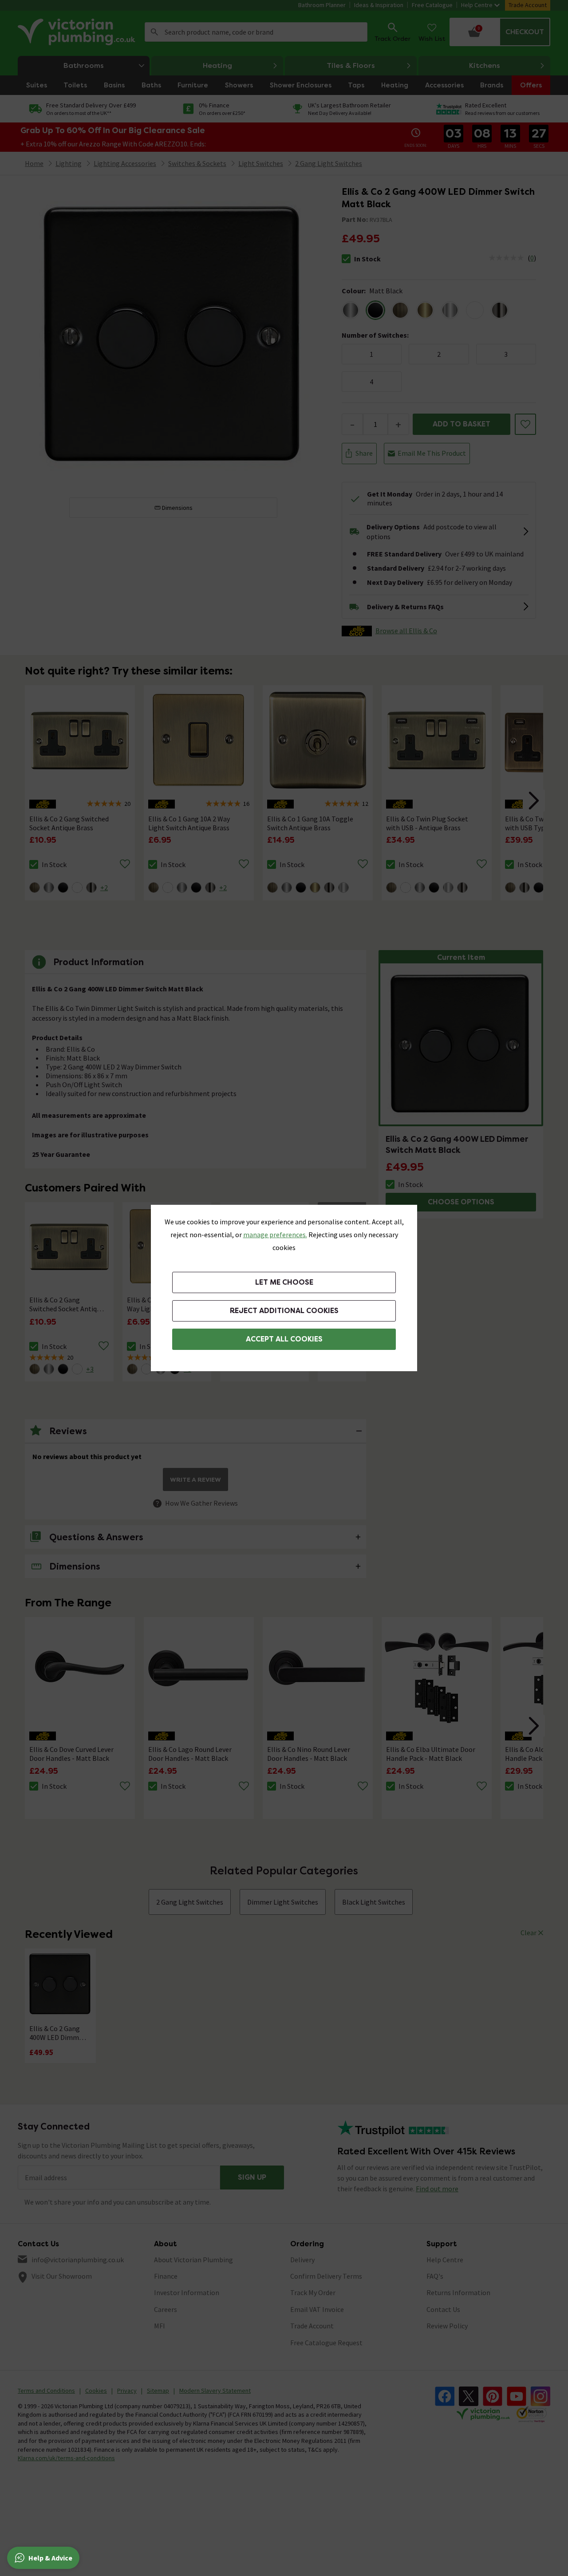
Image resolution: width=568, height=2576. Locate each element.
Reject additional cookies (284, 1311)
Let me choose (284, 1282)
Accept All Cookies (284, 1339)
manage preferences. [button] (275, 1235)
